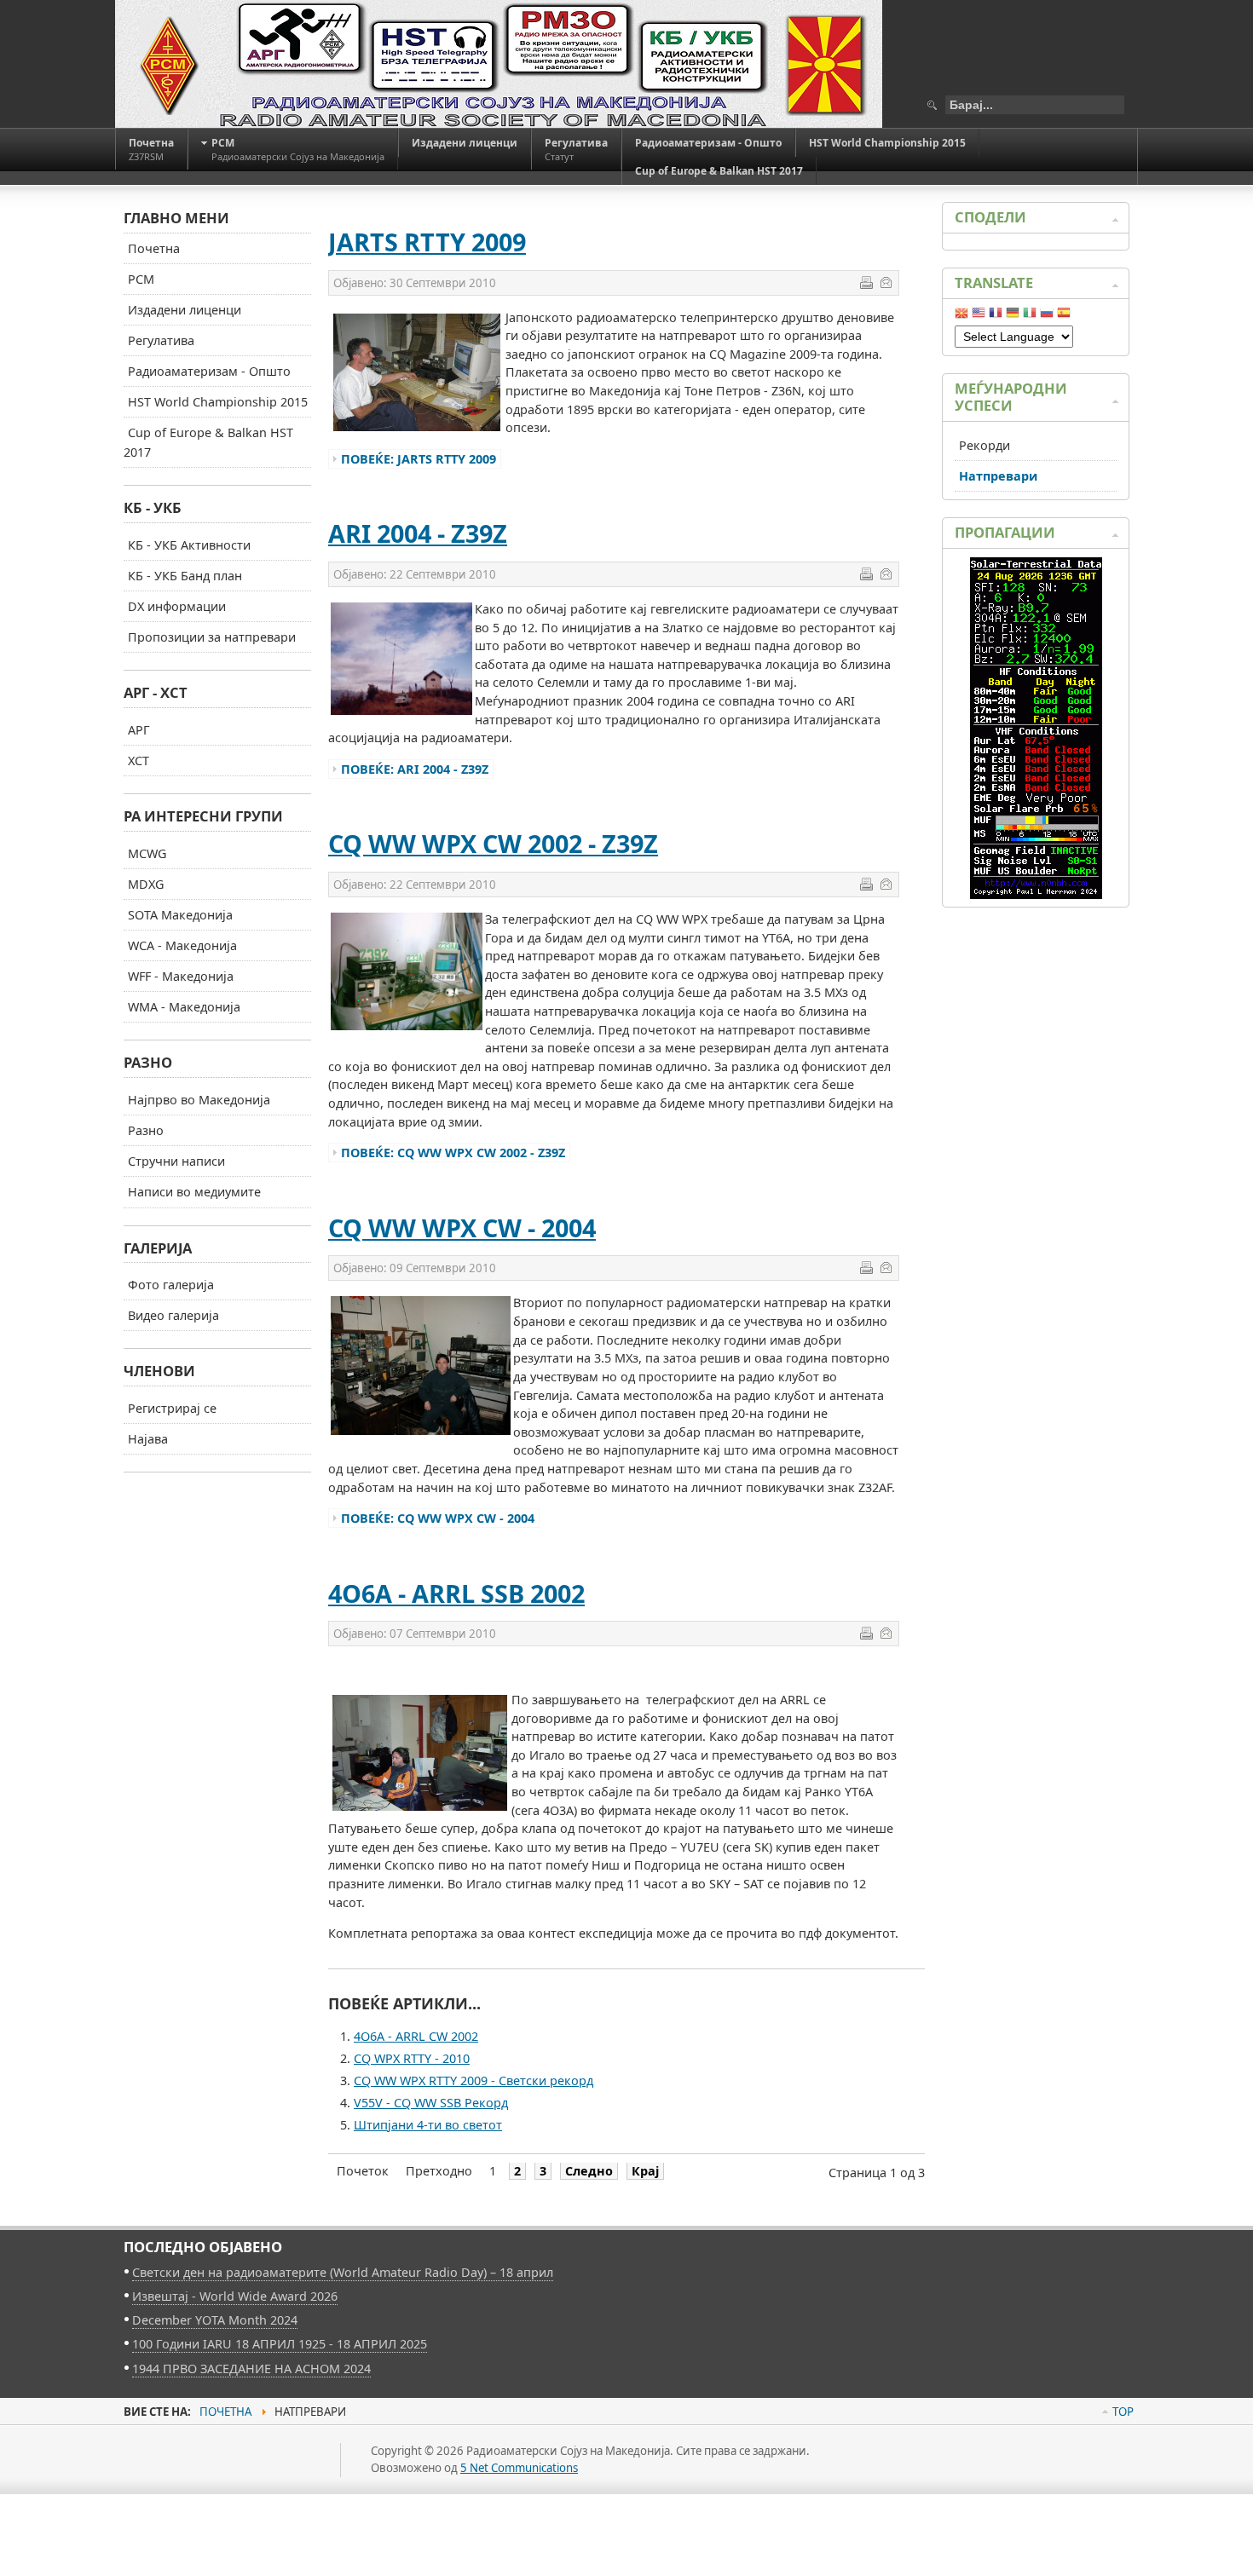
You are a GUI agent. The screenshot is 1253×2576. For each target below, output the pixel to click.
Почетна (154, 248)
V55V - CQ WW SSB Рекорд (431, 2103)
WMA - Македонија (184, 1007)
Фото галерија (171, 1285)
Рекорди (984, 445)
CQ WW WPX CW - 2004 (462, 1227)
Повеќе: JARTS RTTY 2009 (419, 459)
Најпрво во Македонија (199, 1100)
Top (1123, 2412)
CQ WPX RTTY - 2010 (412, 2058)
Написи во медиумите (194, 1192)
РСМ (141, 279)
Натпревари (998, 476)
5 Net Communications (519, 2468)
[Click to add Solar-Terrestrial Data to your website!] (1036, 894)
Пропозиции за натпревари (212, 637)
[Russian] (1047, 316)
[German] (1013, 316)
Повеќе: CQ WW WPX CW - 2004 (438, 1518)
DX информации (177, 606)
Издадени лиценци (185, 310)
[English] (979, 316)
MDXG (146, 884)
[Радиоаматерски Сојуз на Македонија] (499, 64)
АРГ (139, 730)
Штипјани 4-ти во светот (428, 2125)
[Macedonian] (961, 316)
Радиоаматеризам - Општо (209, 371)
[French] (996, 316)
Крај (645, 2171)
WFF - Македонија (181, 976)
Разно (146, 1130)
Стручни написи (176, 1161)
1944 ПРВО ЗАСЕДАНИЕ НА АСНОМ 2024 (251, 2369)
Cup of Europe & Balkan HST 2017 (208, 442)
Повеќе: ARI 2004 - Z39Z (415, 769)
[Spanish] (1064, 316)
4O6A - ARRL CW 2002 (416, 2036)
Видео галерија (173, 1315)
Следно (589, 2171)
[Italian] (1030, 316)
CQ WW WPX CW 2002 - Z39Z (493, 843)
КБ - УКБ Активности (189, 545)
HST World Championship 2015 (218, 402)
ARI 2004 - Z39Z (418, 533)
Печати (866, 282)
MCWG (147, 853)
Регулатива (161, 340)
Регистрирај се (172, 1408)
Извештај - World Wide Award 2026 (235, 2296)
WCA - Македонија (182, 945)
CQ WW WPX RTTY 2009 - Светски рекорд (473, 2080)
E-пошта (886, 282)
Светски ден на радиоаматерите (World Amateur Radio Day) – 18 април (343, 2272)
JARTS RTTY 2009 (427, 242)
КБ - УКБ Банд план (185, 576)
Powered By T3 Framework (200, 2479)
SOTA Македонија (180, 915)
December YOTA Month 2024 (215, 2320)
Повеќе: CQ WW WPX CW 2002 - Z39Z (453, 1153)
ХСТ (139, 761)
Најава (148, 1439)
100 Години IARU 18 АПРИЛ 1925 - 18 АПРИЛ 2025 (280, 2344)
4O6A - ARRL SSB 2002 (456, 1593)
